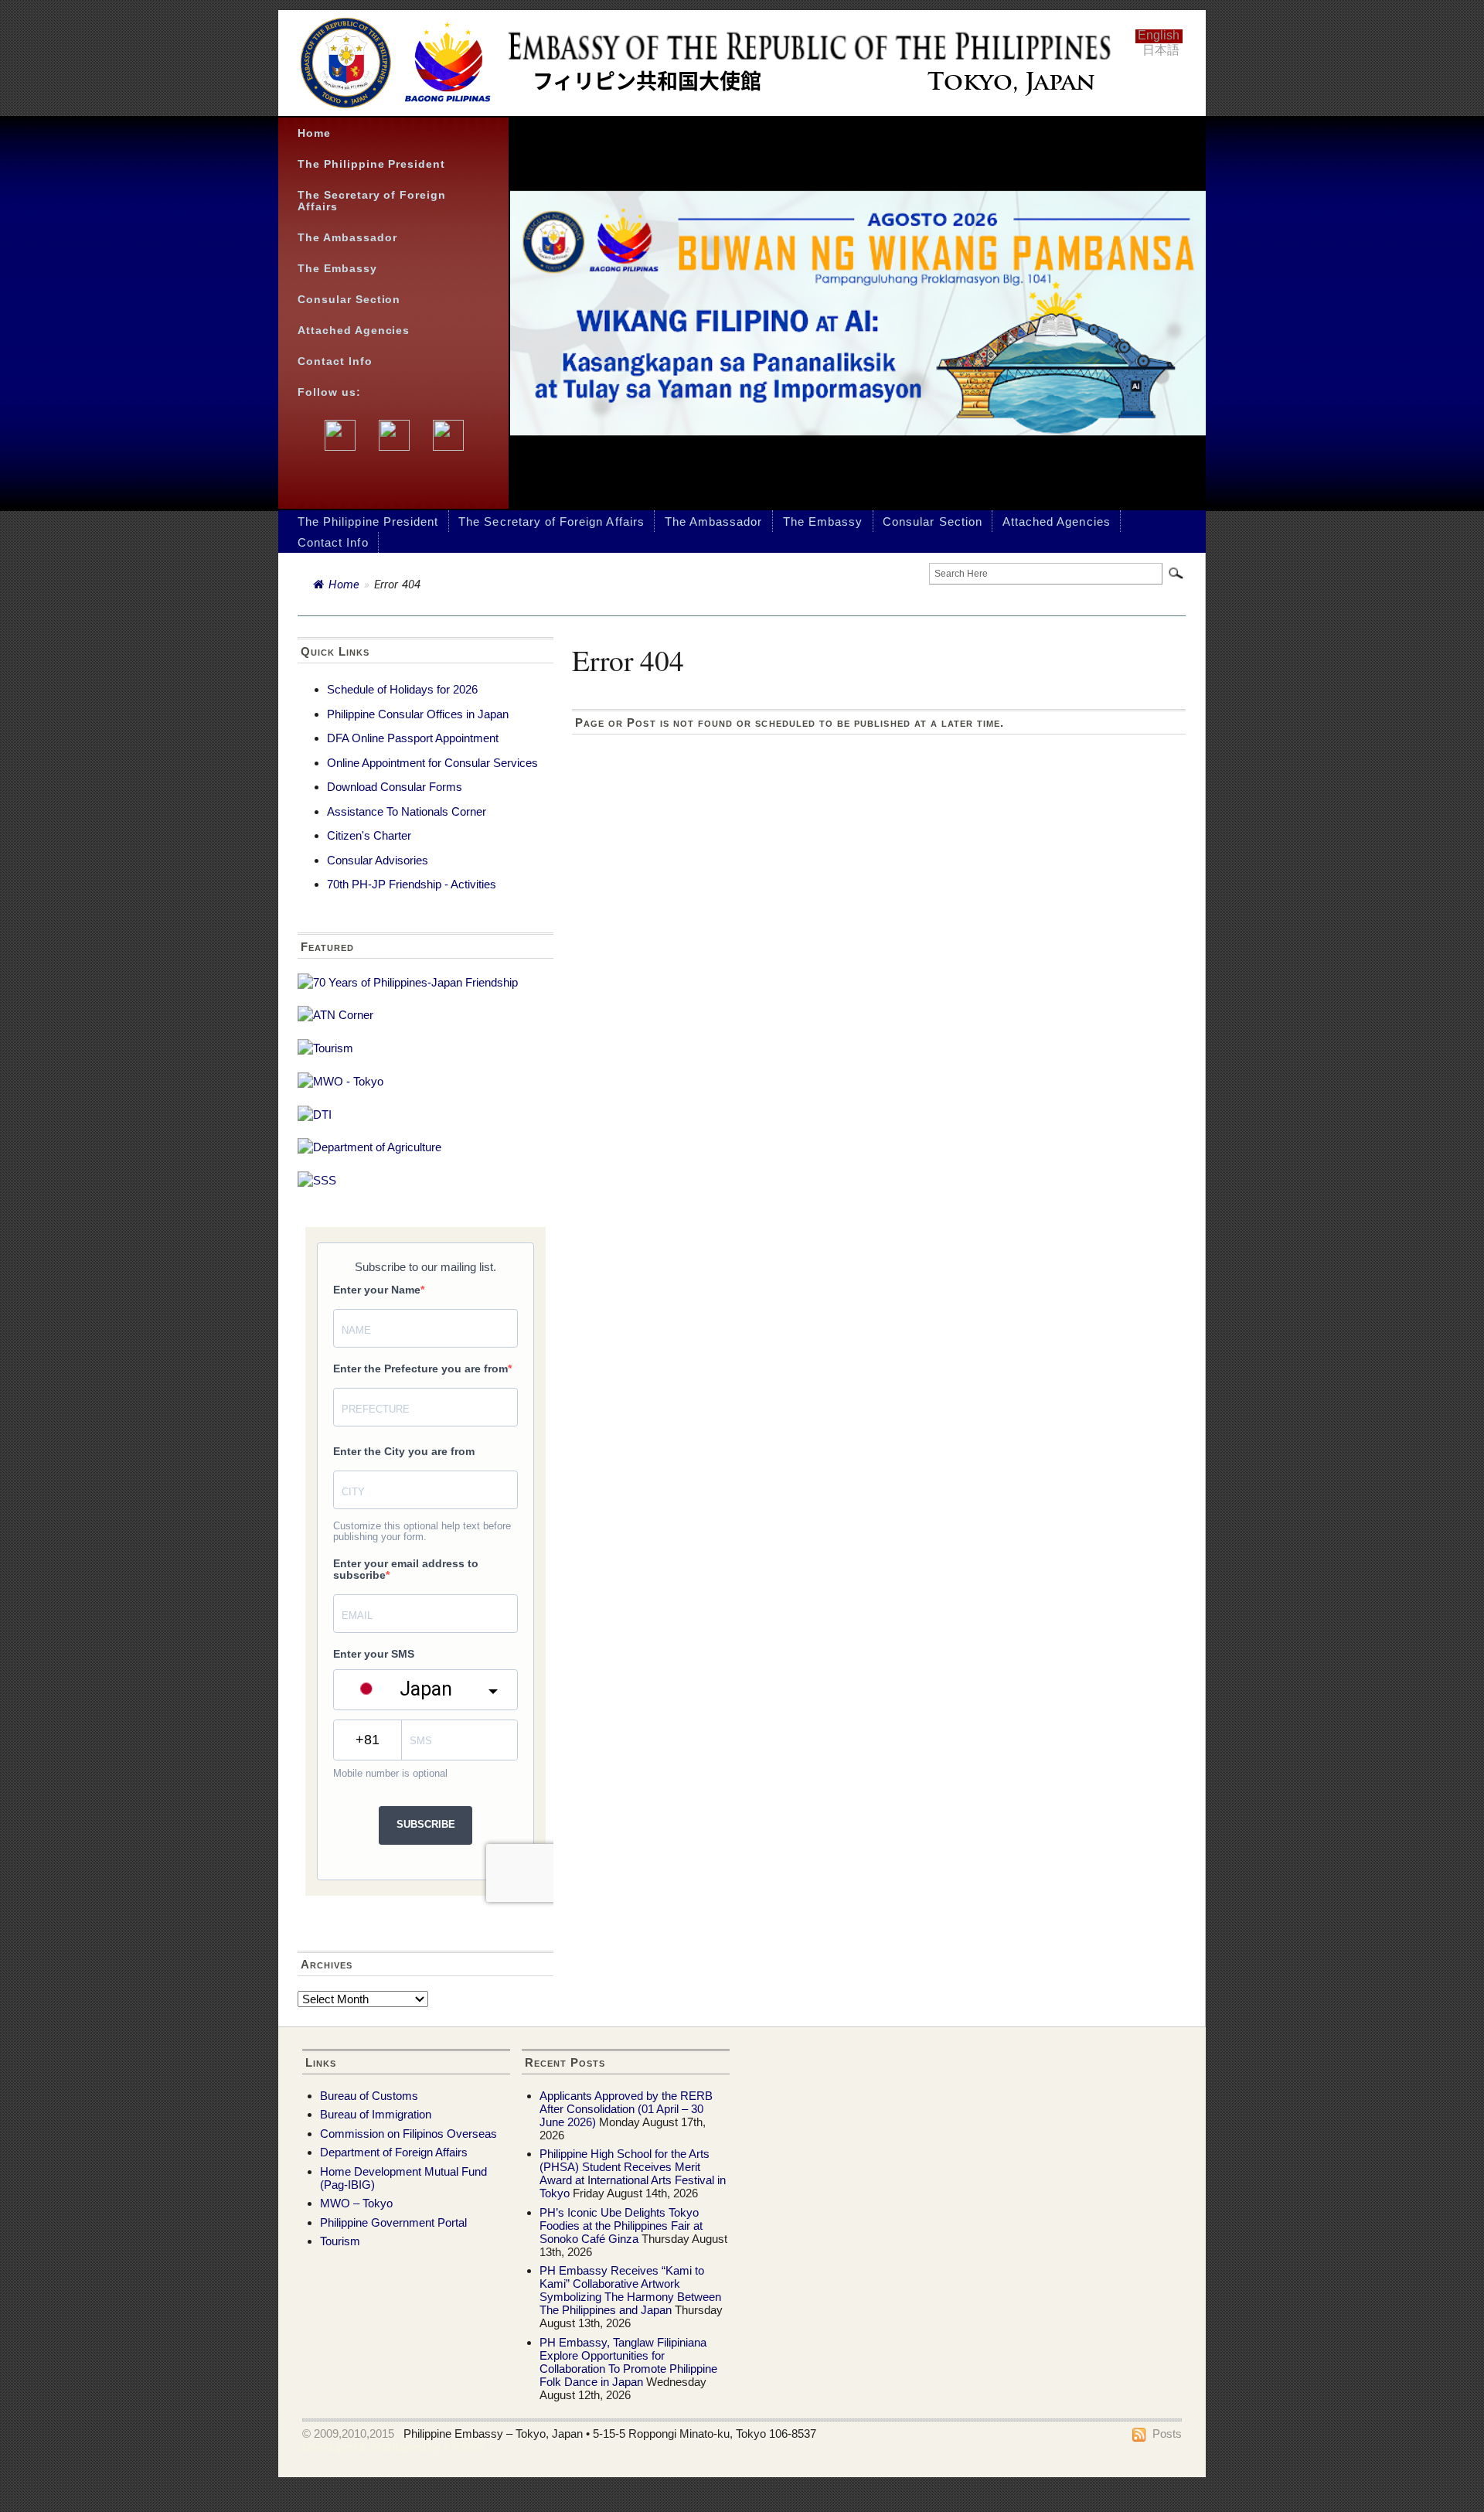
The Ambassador (347, 238)
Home (314, 133)
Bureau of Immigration (376, 2114)
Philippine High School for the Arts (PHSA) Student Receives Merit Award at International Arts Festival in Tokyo (633, 2173)
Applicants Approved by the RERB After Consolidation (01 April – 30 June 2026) (626, 2109)
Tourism (340, 2241)
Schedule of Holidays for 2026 (402, 689)
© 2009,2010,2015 (348, 2434)
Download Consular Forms (395, 787)
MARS (468, 2447)
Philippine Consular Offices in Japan (418, 714)
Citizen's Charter (369, 835)
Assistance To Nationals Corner (407, 811)
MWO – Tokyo (356, 2203)
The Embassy (337, 269)
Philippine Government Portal (393, 2222)
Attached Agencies (354, 331)
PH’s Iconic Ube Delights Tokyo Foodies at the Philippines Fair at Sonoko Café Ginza (621, 2226)
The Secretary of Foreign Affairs (372, 201)
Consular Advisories (378, 860)
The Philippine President (371, 164)
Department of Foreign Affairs (394, 2152)
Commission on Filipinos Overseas (408, 2134)
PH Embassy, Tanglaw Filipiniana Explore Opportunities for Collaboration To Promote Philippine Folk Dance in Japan (628, 2362)
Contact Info (335, 361)
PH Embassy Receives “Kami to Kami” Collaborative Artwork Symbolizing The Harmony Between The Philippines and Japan (630, 2290)
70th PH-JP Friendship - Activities (412, 884)
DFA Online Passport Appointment (413, 738)
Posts (1167, 2434)
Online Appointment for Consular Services (432, 763)
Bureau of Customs (369, 2096)
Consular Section (349, 300)
